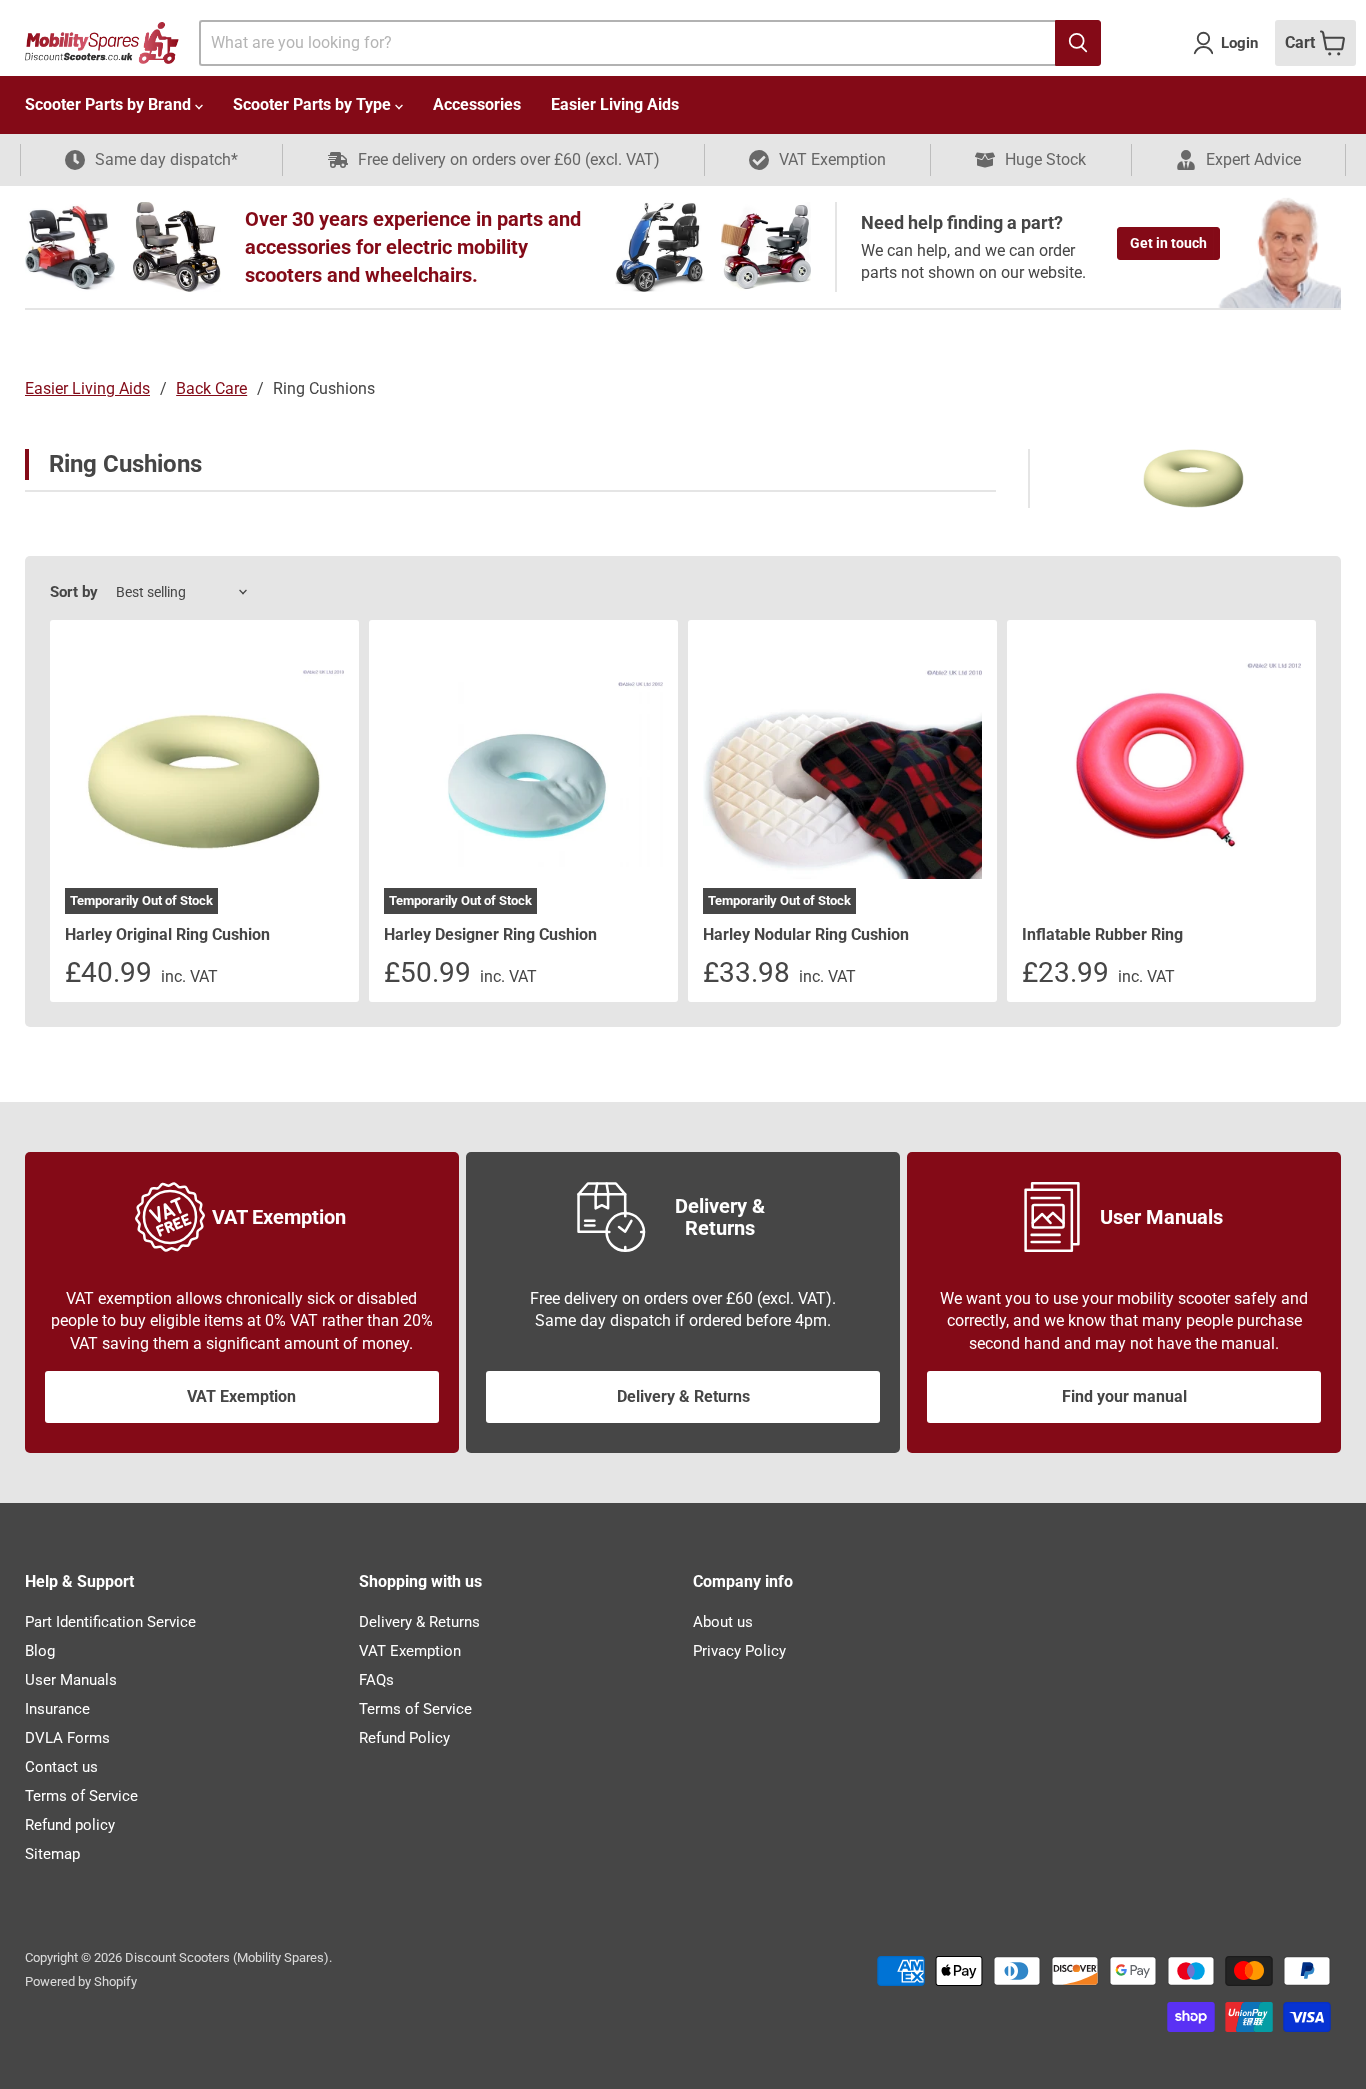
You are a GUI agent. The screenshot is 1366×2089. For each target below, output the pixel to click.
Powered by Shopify (81, 1981)
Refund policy (70, 1825)
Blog (40, 1651)
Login (1239, 43)
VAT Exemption (241, 1396)
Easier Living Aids (615, 104)
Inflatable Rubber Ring (1102, 934)
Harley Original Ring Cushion (167, 934)
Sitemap (52, 1854)
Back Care (211, 388)
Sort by (74, 592)
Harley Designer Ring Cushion (490, 934)
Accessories (477, 104)
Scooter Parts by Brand (110, 104)
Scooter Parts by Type (314, 104)
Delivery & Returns (683, 1396)
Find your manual (1124, 1396)
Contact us (61, 1767)
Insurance (57, 1709)
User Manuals (71, 1680)
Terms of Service (81, 1796)
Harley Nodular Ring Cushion (806, 934)
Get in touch (1168, 243)
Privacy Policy (739, 1651)
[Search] (1078, 43)
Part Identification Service (110, 1622)
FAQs (376, 1680)
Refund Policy (404, 1738)
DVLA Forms (67, 1738)
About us (723, 1622)
